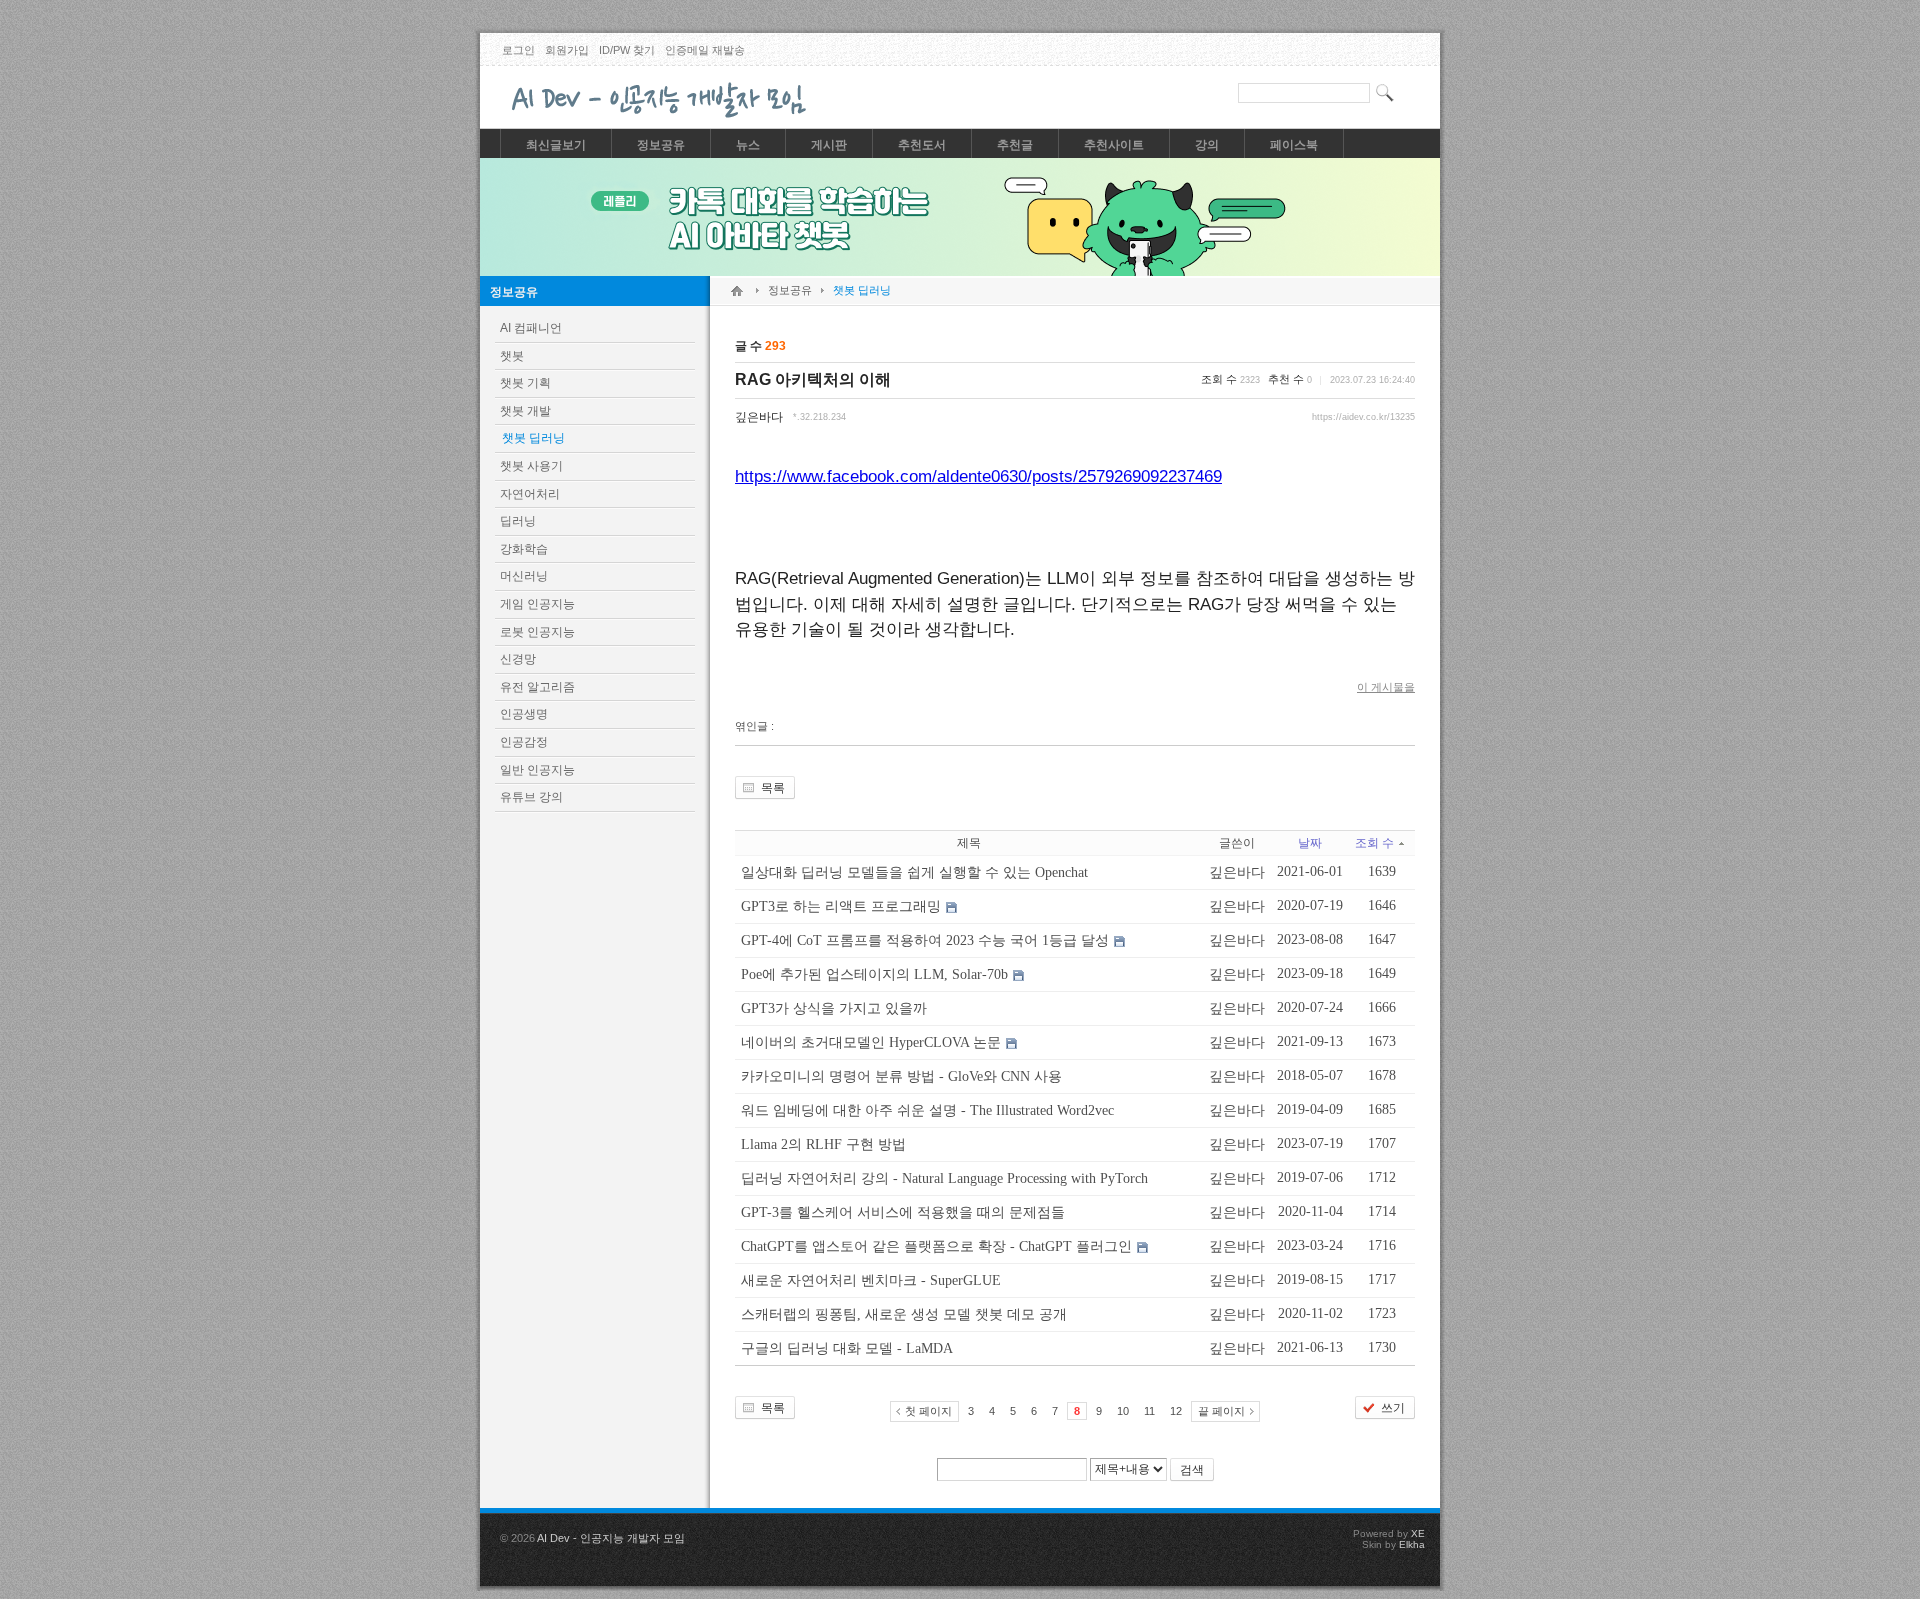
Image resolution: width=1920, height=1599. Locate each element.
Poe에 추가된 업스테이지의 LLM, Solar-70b (874, 974)
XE (1418, 1533)
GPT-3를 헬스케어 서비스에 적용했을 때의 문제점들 (903, 1212)
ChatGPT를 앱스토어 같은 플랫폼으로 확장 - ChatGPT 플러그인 (936, 1246)
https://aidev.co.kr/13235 (1363, 417)
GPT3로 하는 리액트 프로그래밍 (841, 906)
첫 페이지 (928, 1411)
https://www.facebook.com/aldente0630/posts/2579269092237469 (978, 476)
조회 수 (1374, 843)
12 (1176, 1411)
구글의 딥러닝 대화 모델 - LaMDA (847, 1348)
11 (1149, 1411)
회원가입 (567, 50)
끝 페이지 (1221, 1411)
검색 (1192, 1470)
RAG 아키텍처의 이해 (813, 379)
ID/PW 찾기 (627, 50)
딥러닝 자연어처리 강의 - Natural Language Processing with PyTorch (944, 1178)
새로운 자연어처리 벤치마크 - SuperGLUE (871, 1280)
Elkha (1412, 1544)
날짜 (1310, 843)
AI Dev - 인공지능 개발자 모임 (611, 1538)
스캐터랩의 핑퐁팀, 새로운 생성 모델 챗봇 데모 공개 (904, 1314)
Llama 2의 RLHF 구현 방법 (823, 1144)
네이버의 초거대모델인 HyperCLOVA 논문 (871, 1042)
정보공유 (514, 292)
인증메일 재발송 (705, 50)
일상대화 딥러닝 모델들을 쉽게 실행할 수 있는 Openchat (914, 872)
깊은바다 (759, 417)
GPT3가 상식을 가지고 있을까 (834, 1008)
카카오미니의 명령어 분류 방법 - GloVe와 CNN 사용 (901, 1076)
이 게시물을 (1386, 687)
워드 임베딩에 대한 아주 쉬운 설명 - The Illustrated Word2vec (927, 1110)
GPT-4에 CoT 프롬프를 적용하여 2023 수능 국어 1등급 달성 (925, 940)
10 (1123, 1411)
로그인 (518, 50)
